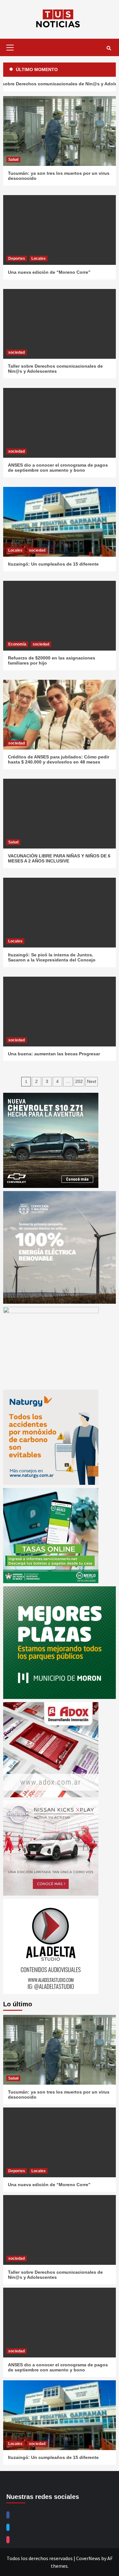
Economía (17, 644)
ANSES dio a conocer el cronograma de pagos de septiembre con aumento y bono (58, 468)
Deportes (17, 259)
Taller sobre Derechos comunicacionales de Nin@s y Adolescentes (55, 369)
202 (79, 1081)
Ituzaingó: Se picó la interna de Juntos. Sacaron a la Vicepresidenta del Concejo (52, 957)
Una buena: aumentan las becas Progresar (54, 1054)
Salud (13, 160)
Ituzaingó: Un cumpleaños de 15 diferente (53, 564)
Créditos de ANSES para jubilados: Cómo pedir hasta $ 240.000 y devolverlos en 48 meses (59, 759)
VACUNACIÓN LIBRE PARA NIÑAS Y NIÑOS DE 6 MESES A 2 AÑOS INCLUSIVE (59, 858)
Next (92, 1081)
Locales (39, 259)
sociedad (17, 352)
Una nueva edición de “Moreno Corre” (49, 272)
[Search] (109, 48)
